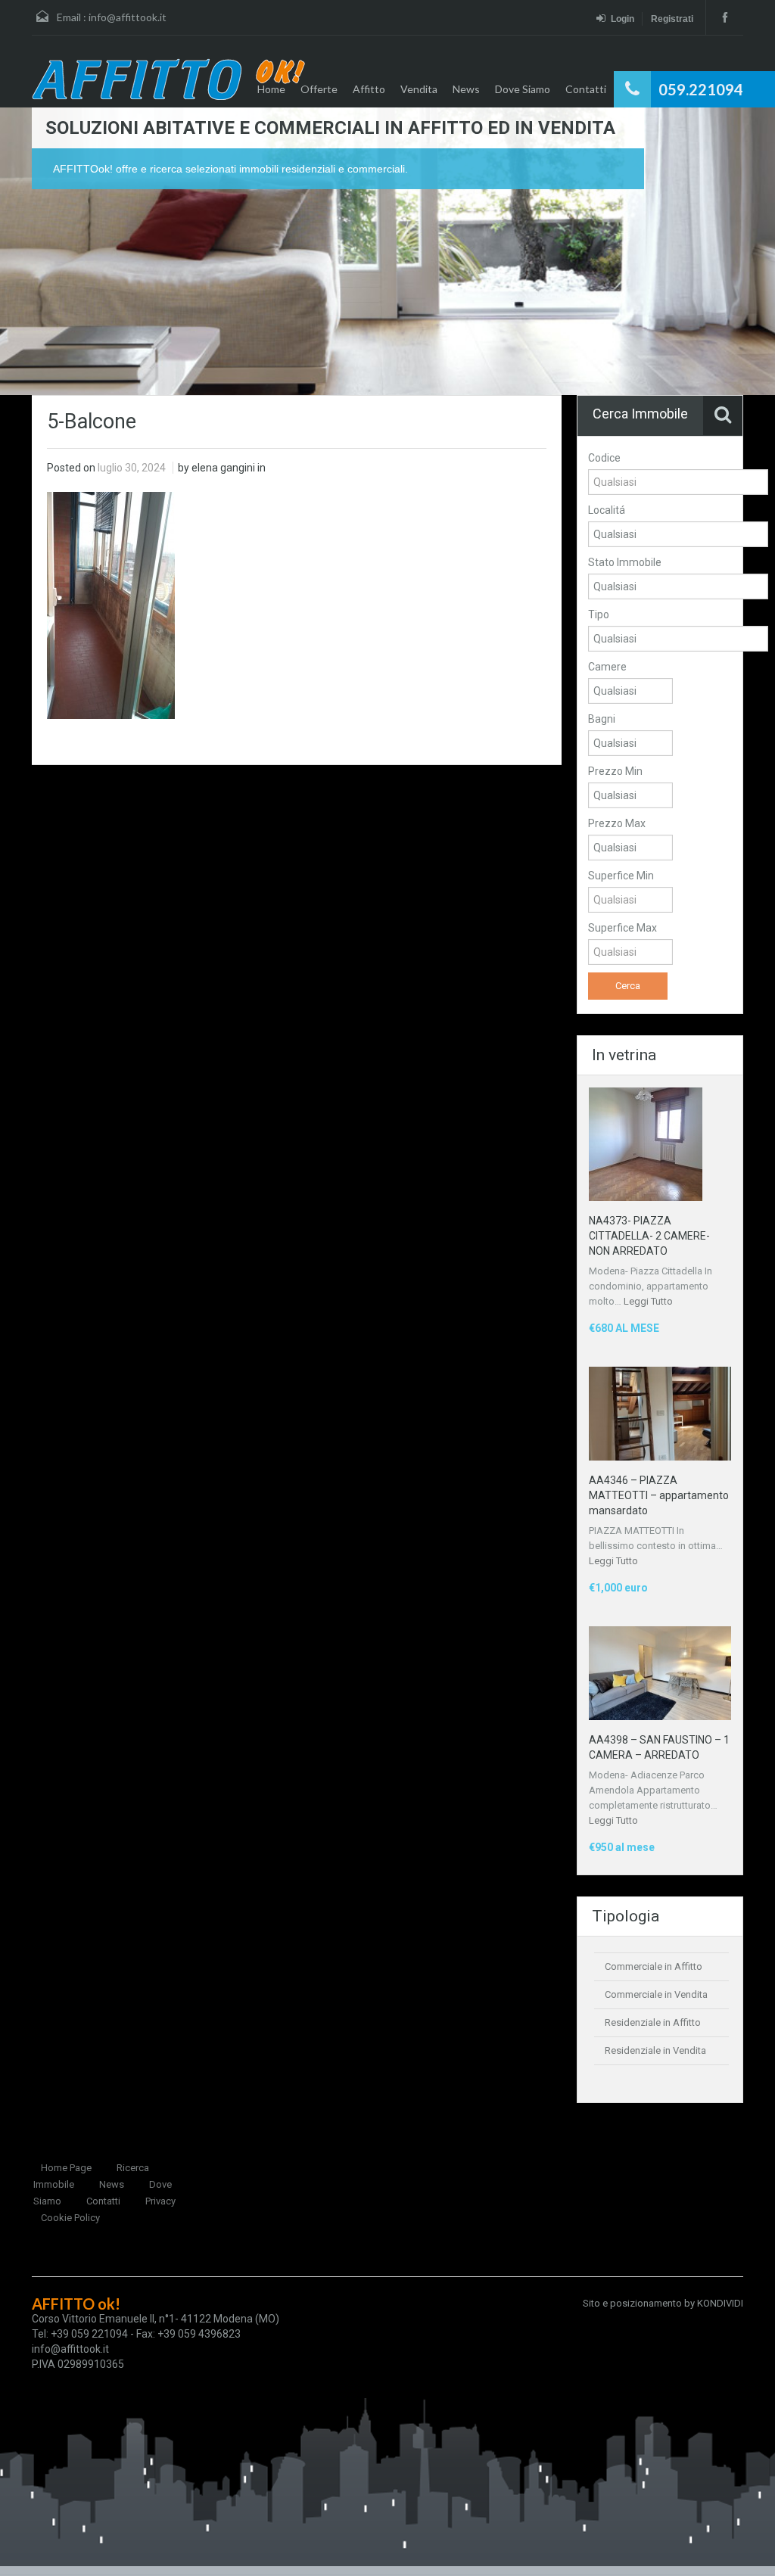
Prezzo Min (615, 771)
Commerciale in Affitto (654, 1966)
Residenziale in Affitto (653, 2022)
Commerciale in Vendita (656, 1994)
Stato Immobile (625, 562)
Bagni (602, 719)
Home (271, 89)
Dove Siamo (523, 89)
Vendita (419, 89)
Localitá (607, 510)
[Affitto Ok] (168, 79)
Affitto (369, 89)
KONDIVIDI (720, 2303)
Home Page (66, 2168)
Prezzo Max (617, 823)
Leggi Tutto (648, 1301)
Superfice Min (621, 876)
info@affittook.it (128, 17)
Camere (607, 667)
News (466, 89)
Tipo (599, 614)
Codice (604, 458)
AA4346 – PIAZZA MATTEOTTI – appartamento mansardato (659, 1495)
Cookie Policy (70, 2218)
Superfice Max (622, 928)
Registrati (672, 19)
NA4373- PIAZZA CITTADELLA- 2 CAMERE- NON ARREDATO (649, 1236)
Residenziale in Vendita (655, 2050)
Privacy (160, 2201)
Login (622, 19)
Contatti (586, 89)
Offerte (319, 89)
